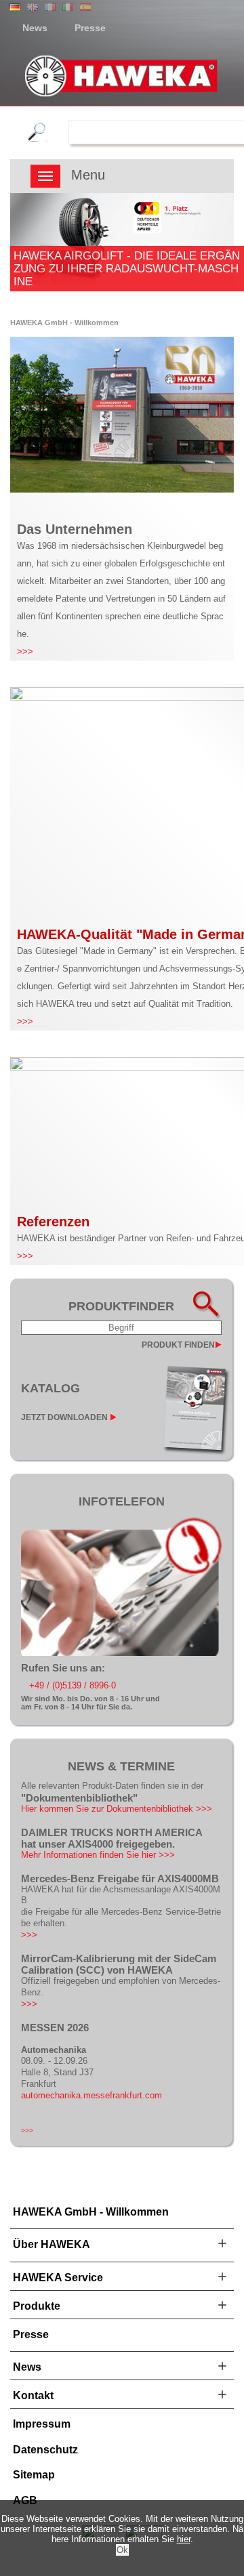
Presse (90, 28)
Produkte (37, 2306)
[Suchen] (46, 132)
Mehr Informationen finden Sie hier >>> (98, 1855)
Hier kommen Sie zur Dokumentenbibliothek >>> (117, 1809)
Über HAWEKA (52, 2244)
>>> (25, 651)
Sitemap (34, 2475)
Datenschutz (45, 2450)
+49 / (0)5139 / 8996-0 (73, 1685)
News (35, 28)
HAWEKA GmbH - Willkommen (91, 2212)
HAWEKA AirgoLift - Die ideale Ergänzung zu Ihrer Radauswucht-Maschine (127, 268)
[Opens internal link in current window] (121, 1653)
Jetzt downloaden (64, 1417)
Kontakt (33, 2395)
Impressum (42, 2424)
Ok (122, 2550)
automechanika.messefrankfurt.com (91, 2095)
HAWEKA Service (58, 2278)
